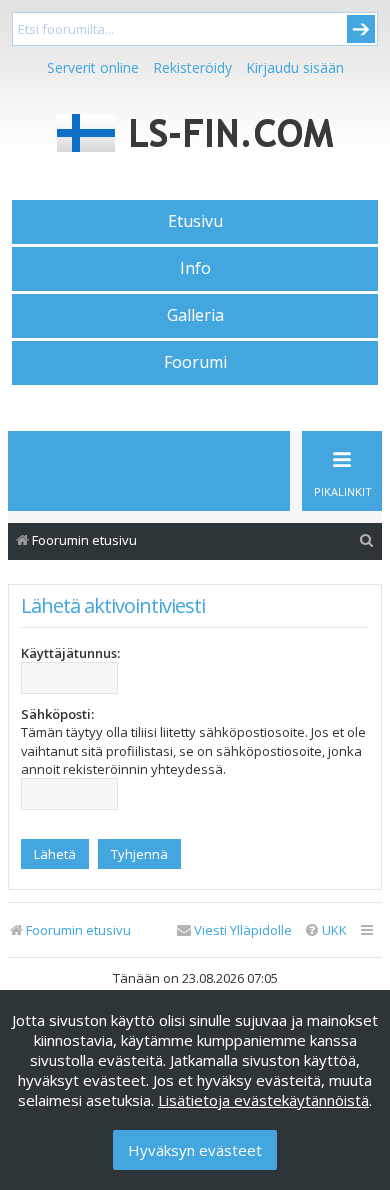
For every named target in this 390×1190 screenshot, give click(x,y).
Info (195, 268)
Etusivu (195, 221)
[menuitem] (367, 540)
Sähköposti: (57, 714)
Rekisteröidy (192, 67)
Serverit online (93, 67)
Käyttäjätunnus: (70, 653)
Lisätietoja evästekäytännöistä (263, 1100)
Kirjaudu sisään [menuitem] (295, 67)
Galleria (195, 315)
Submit (361, 29)
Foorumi (195, 362)
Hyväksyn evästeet (195, 1150)
